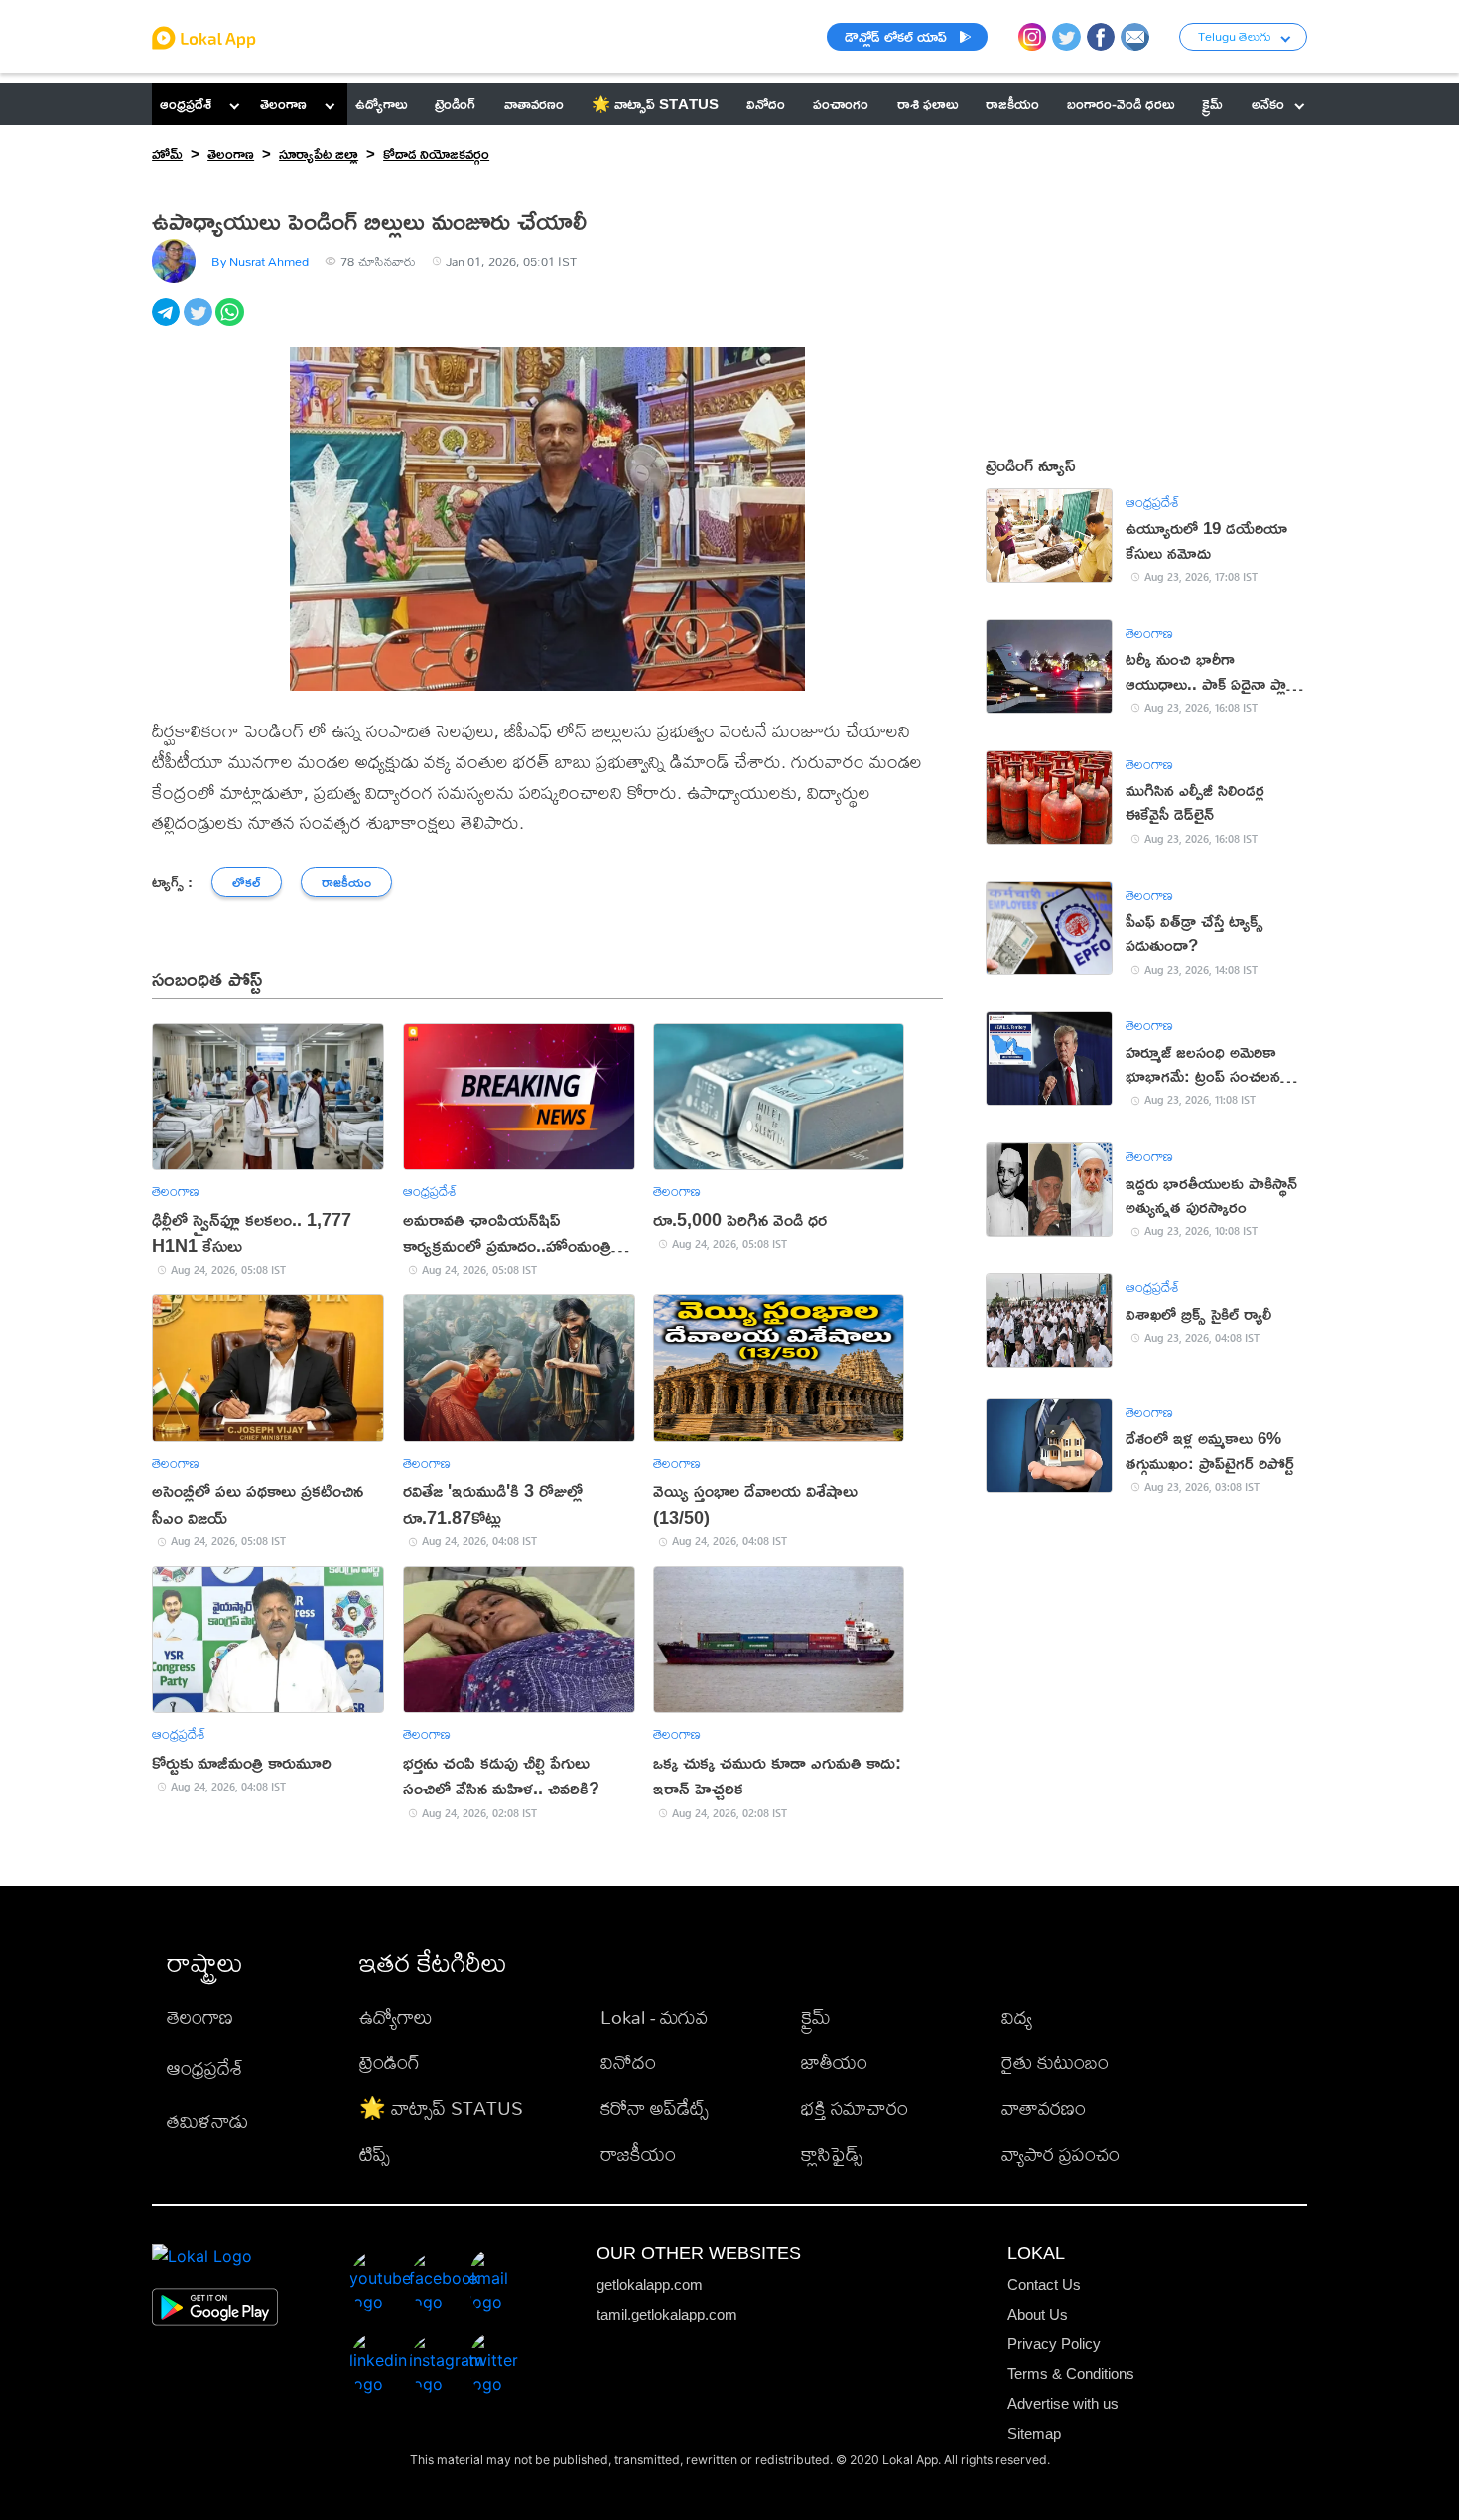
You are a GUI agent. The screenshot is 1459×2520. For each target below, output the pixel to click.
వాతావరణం (1044, 2108)
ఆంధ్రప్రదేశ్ (186, 104)
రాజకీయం (638, 2153)
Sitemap (1034, 2433)
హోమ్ (167, 153)
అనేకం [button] (1268, 104)
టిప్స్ (375, 2153)
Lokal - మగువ (654, 2016)
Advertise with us (1063, 2403)
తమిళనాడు (207, 2121)
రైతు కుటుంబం (1055, 2062)
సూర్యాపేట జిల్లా (319, 153)
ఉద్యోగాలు (396, 2016)
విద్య (1017, 2016)
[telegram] (168, 323)
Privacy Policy (1054, 2344)
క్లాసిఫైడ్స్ (832, 2153)
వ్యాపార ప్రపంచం (1061, 2153)
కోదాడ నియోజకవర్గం (436, 153)
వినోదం (628, 2062)
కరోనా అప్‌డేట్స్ (655, 2108)
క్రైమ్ (816, 2016)
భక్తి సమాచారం (855, 2108)
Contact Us (1044, 2284)
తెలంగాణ (283, 104)
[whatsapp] (231, 323)
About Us (1038, 2314)
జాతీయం (834, 2062)
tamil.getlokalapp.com (667, 2314)
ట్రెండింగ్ (390, 2062)
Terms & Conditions (1071, 2374)
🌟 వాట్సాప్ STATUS (441, 2108)
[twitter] (199, 323)
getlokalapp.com (650, 2284)
